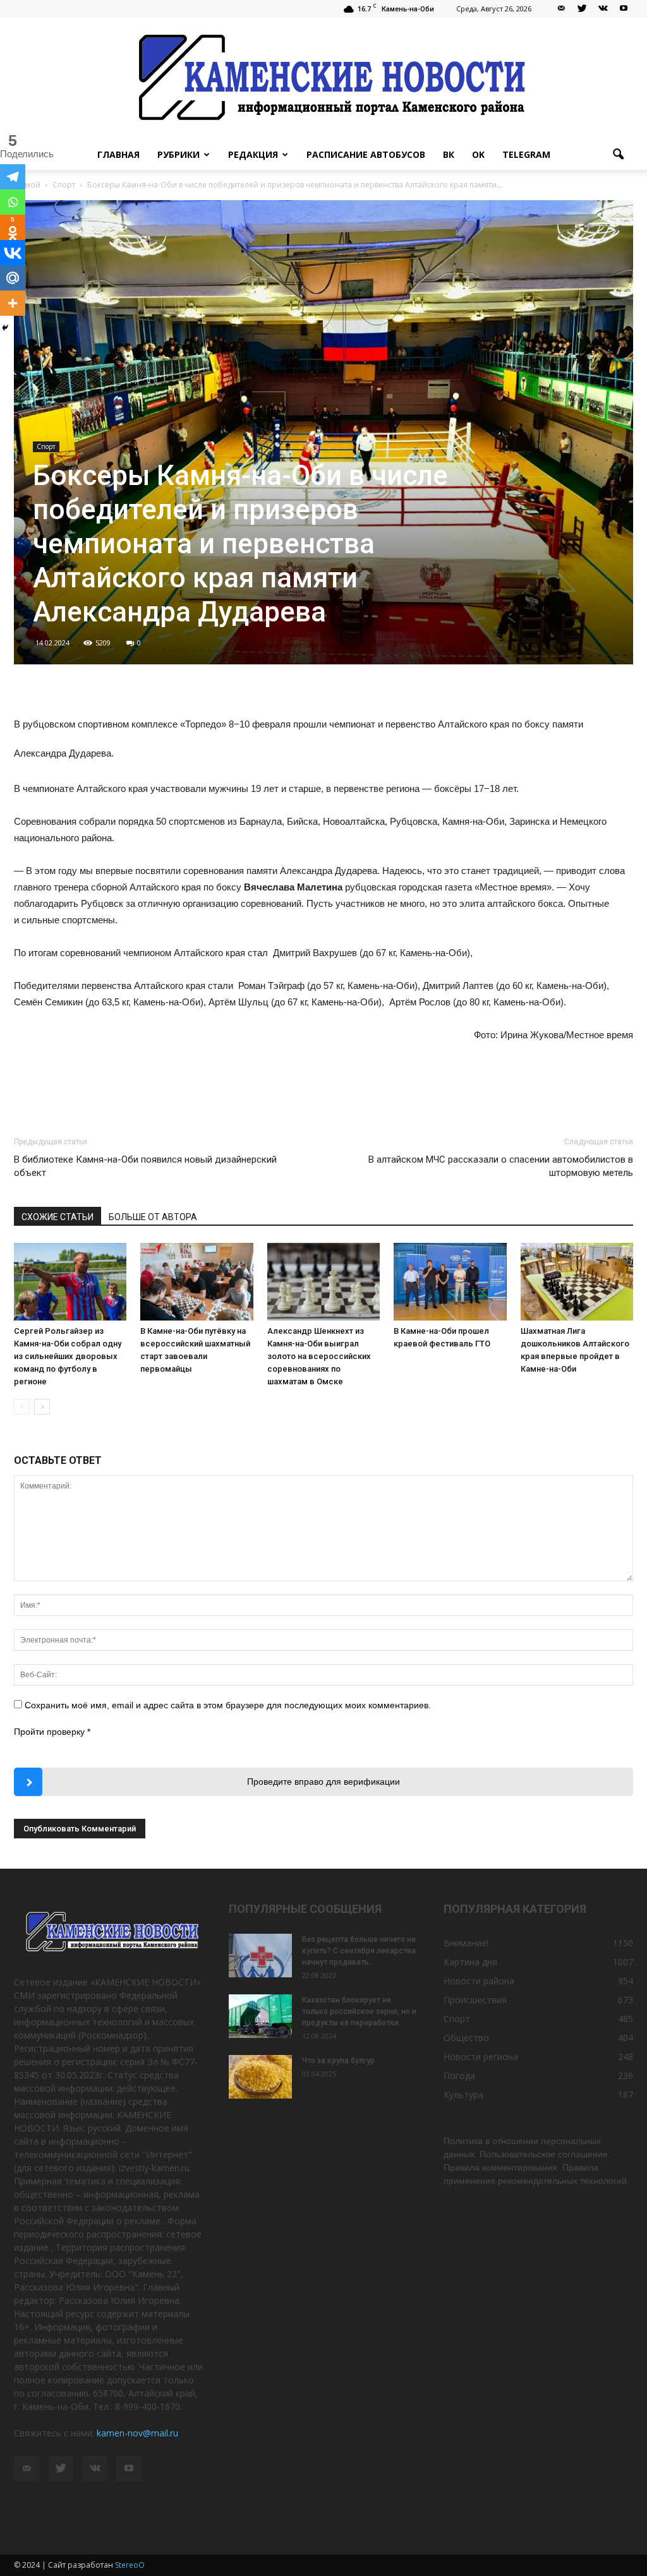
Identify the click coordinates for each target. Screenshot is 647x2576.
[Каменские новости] (323, 79)
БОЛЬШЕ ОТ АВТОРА (153, 1217)
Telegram (526, 154)
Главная (118, 154)
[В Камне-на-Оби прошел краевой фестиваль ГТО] (450, 1282)
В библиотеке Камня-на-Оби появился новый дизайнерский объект (145, 1166)
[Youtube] (624, 9)
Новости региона (481, 2057)
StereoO (130, 2565)
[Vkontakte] (13, 253)
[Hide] (5, 328)
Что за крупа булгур (338, 2061)
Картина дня (470, 1962)
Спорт (46, 446)
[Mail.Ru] (13, 278)
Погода (459, 2076)
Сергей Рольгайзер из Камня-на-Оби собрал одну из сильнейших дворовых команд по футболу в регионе (68, 1356)
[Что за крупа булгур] (260, 2077)
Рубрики (178, 154)
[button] (618, 155)
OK (478, 154)
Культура (463, 2094)
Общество (466, 2038)
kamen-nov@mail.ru (137, 2433)
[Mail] (561, 9)
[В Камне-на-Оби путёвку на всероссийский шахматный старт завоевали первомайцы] (197, 1282)
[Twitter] (582, 9)
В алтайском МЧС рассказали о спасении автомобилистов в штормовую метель (501, 1166)
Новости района (479, 1981)
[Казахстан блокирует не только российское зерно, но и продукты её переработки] (260, 2016)
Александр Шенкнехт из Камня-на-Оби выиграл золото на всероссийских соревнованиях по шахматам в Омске (319, 1356)
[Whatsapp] (13, 202)
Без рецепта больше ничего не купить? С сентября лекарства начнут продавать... (359, 1951)
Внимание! (466, 1943)
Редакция (253, 154)
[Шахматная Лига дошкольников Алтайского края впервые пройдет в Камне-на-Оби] (577, 1282)
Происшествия (475, 2000)
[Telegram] (13, 177)
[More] (13, 303)
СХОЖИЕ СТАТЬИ (57, 1217)
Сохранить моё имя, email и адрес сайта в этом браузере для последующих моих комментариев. (228, 1705)
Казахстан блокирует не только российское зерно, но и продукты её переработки (359, 2011)
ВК (449, 154)
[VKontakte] (603, 9)
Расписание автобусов (366, 154)
